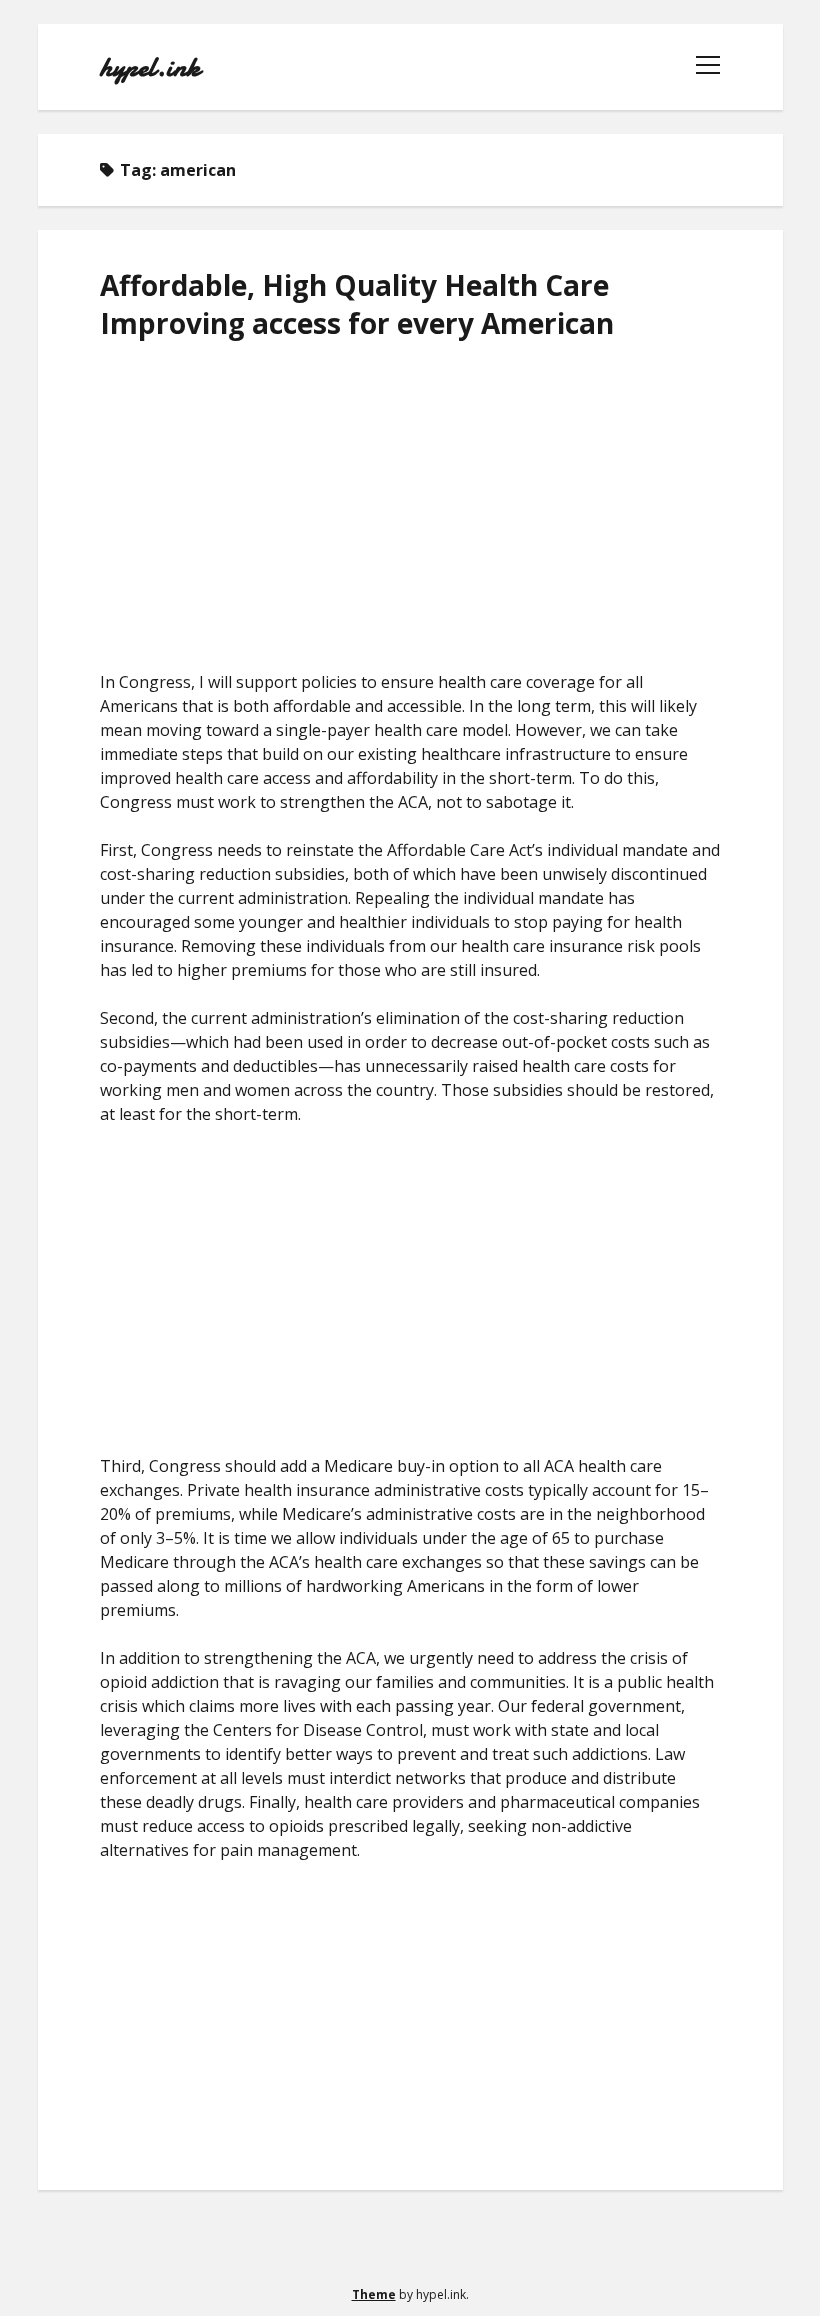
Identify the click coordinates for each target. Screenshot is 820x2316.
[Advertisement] (410, 506)
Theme (374, 2294)
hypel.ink (150, 67)
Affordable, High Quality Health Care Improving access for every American (357, 304)
